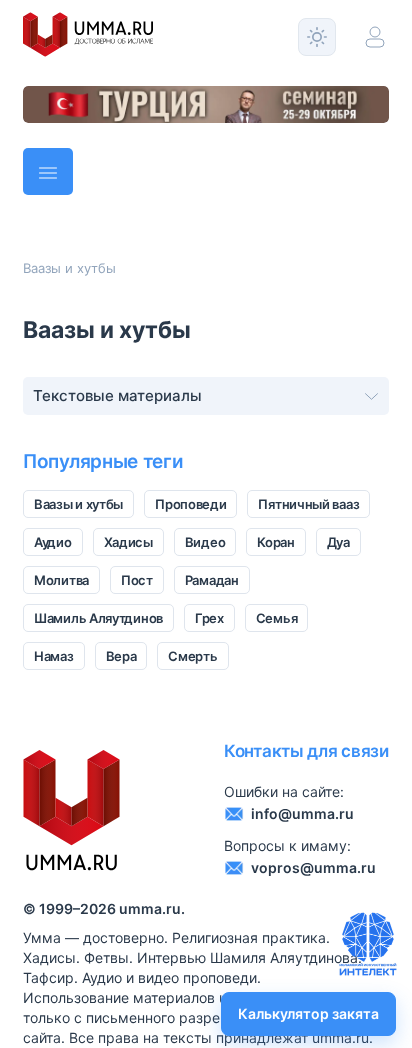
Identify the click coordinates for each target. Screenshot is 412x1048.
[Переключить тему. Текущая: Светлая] (317, 37)
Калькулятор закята (308, 1013)
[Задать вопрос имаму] (368, 944)
